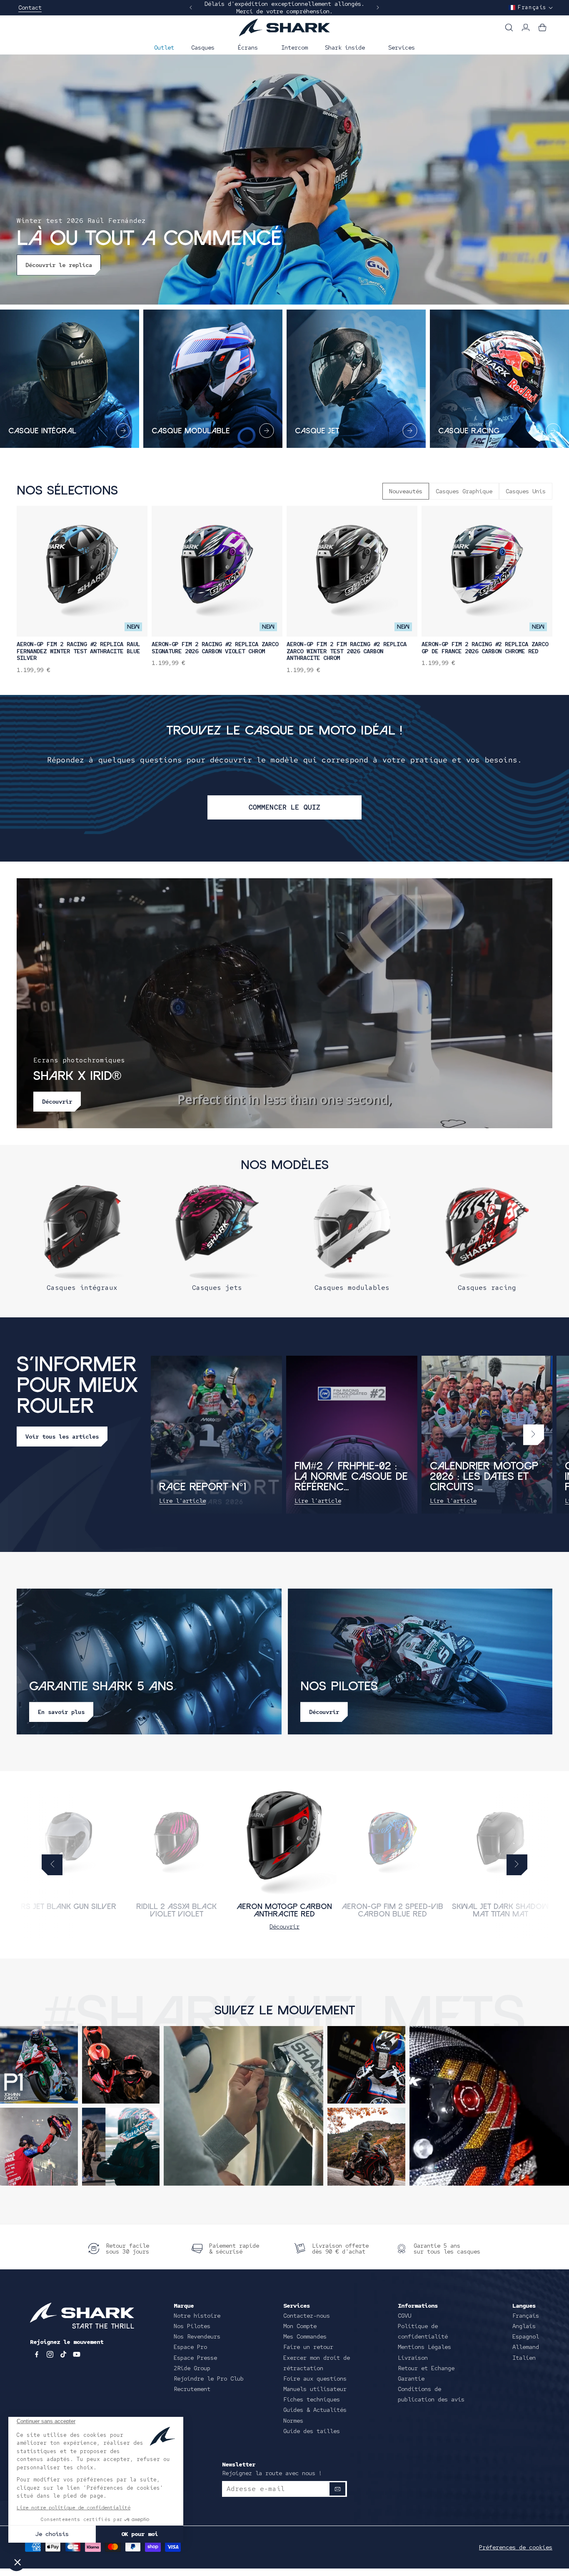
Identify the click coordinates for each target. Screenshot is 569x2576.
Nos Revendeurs (197, 2336)
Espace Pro (190, 2347)
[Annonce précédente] (191, 7)
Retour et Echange (426, 2368)
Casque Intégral (42, 431)
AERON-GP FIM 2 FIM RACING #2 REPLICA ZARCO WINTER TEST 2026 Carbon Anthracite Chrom (347, 651)
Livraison (413, 2358)
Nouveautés (406, 491)
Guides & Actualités (315, 2410)
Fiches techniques (312, 2399)
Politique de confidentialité (423, 2331)
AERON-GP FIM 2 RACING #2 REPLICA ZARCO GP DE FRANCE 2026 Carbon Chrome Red (485, 648)
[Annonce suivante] (378, 7)
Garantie (411, 2379)
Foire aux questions (315, 2379)
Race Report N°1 (203, 1488)
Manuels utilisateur (315, 2389)
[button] (206, 47)
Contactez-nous (307, 2316)
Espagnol (526, 2336)
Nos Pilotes (192, 2326)
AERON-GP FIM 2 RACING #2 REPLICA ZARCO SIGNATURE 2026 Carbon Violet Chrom (215, 648)
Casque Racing (469, 431)
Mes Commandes (305, 2336)
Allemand (526, 2347)
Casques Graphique (464, 491)
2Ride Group (192, 2368)
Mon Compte (300, 2326)
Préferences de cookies (516, 2547)
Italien (524, 2358)
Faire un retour (308, 2347)
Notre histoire (197, 2316)
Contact (30, 7)
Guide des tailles (312, 2431)
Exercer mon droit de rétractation (317, 2363)
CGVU (404, 2316)
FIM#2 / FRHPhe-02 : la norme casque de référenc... (351, 1477)
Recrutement (192, 2389)
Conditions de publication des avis (431, 2394)
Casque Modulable (191, 431)
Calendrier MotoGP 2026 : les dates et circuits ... (484, 1477)
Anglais (524, 2326)
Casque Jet (317, 431)
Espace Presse (195, 2358)
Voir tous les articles (62, 1437)
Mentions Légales (424, 2347)
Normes (293, 2421)
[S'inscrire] (337, 2489)
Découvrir (284, 1926)
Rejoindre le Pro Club (209, 2379)
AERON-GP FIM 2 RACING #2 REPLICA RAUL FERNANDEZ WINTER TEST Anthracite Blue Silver (78, 651)
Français (526, 2316)
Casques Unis (526, 491)
